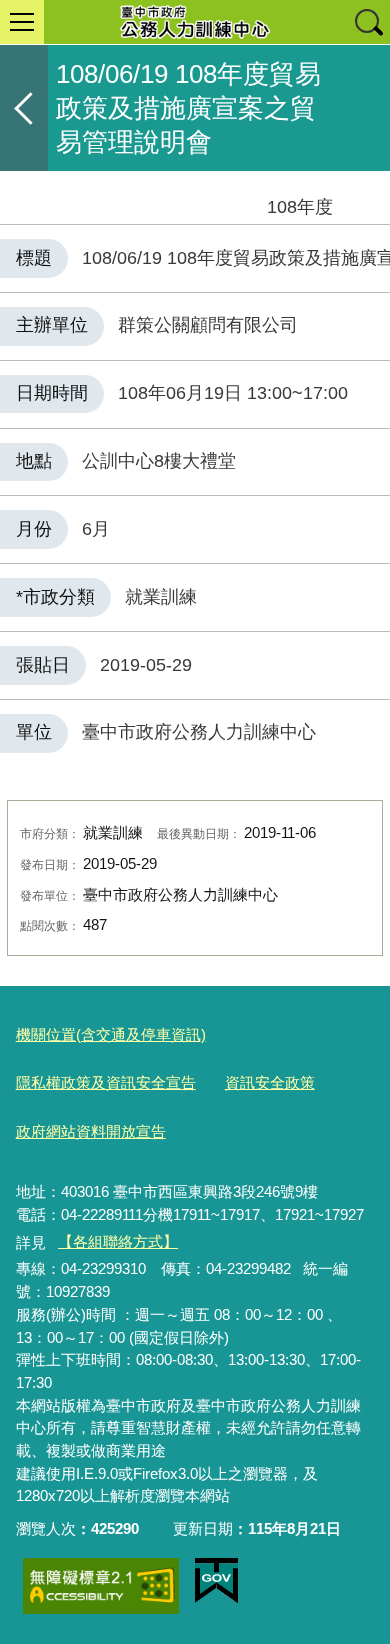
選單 (22, 22)
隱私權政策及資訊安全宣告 (106, 1082)
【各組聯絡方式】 (118, 1241)
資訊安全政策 (270, 1082)
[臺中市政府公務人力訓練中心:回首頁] (195, 22)
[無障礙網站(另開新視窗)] (101, 1586)
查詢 (368, 22)
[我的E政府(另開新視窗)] (216, 1581)
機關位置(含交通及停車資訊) (111, 1034)
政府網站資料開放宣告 (91, 1131)
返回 (24, 108)
